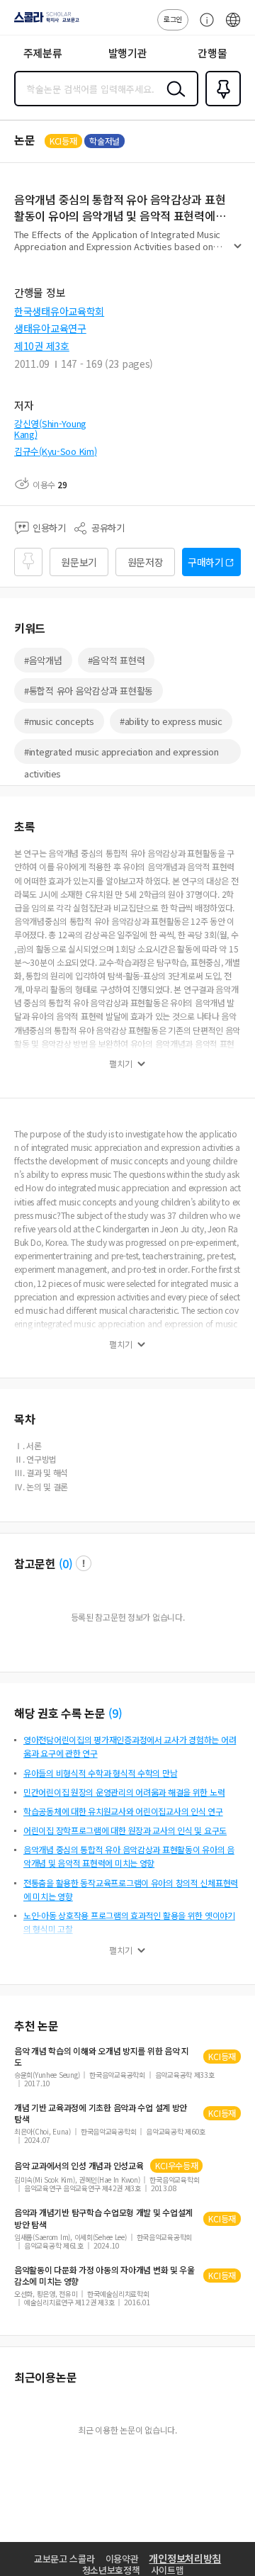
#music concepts (59, 721)
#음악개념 (43, 660)
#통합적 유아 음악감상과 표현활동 (89, 691)
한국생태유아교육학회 (59, 311)
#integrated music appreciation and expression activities (121, 754)
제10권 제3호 (42, 346)
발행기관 (128, 53)
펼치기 (238, 252)
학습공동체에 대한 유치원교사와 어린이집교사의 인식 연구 (123, 1811)
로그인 (173, 19)
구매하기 (206, 562)
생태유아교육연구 (50, 328)
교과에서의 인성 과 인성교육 (79, 2166)
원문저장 (146, 562)
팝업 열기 (84, 1563)
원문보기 (79, 562)
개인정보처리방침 (185, 2558)
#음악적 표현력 (117, 660)
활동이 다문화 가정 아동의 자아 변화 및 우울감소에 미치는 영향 (104, 2276)
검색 (173, 100)
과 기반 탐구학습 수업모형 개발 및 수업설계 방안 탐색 (103, 2218)
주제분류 (43, 53)
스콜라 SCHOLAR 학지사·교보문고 (44, 22)
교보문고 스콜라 (64, 2559)
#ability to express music (171, 721)
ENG (233, 27)
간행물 (212, 53)
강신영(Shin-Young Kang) (50, 429)
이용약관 (122, 2559)
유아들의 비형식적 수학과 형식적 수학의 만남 (100, 1773)
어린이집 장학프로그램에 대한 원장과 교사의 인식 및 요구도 (125, 1830)
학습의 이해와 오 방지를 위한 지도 (102, 2057)
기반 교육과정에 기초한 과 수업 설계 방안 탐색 (101, 2113)
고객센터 (203, 27)
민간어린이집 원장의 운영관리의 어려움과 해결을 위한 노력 (124, 1792)
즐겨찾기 (220, 105)
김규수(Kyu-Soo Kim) (56, 451)
